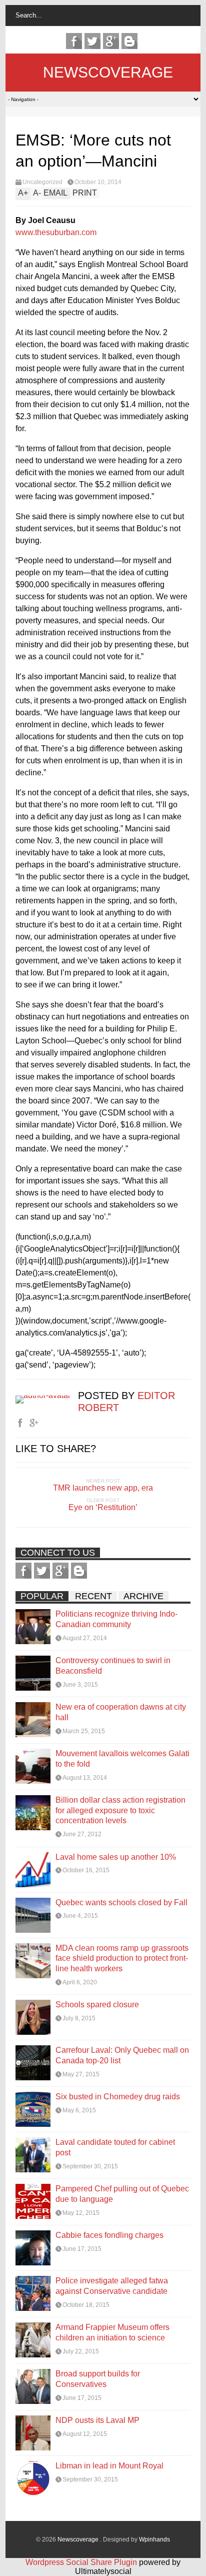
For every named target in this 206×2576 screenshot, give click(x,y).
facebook (74, 41)
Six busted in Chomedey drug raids (118, 2097)
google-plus (111, 41)
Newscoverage (108, 72)
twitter (92, 41)
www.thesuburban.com (56, 232)
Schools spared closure (97, 2005)
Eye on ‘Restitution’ (103, 1507)
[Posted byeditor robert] (47, 1395)
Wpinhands (154, 2539)
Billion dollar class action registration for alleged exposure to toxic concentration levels (120, 1810)
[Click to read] (33, 1627)
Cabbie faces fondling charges (109, 2235)
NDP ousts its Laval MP (97, 2420)
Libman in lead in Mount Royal (109, 2466)
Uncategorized (42, 182)
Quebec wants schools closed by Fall (121, 1902)
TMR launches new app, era (103, 1488)
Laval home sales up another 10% (116, 1857)
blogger (129, 41)
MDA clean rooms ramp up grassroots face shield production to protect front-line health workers (122, 1959)
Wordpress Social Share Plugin (82, 2562)
